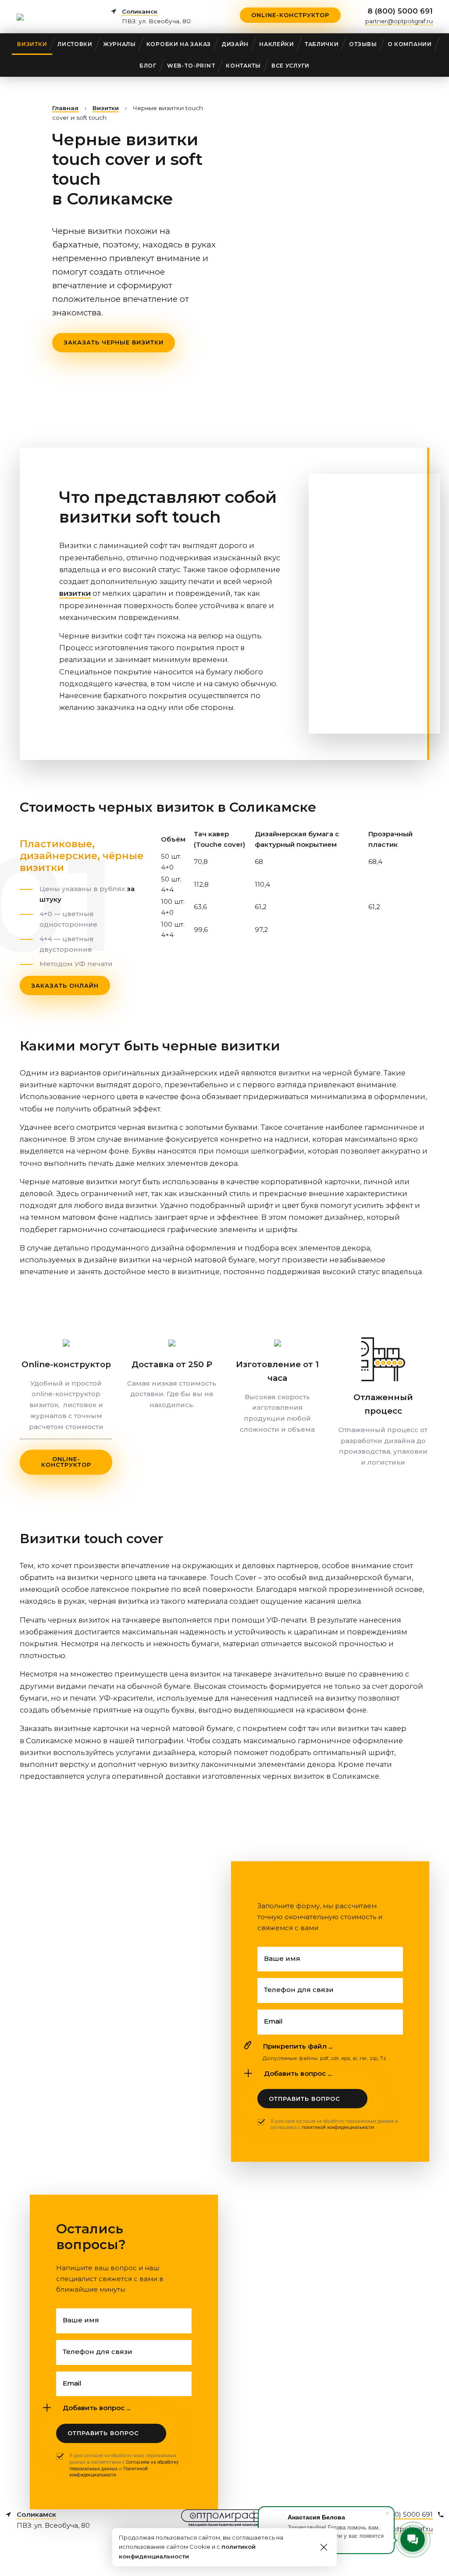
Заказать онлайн (65, 985)
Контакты (243, 66)
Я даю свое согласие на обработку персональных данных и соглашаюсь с (334, 2125)
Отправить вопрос (305, 2099)
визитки (75, 593)
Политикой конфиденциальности (109, 2472)
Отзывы (363, 44)
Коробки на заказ (179, 44)
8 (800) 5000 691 (400, 11)
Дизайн (235, 44)
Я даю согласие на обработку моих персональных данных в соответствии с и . (124, 2465)
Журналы (119, 44)
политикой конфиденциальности (338, 2127)
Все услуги (290, 66)
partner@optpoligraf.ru (399, 21)
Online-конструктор (290, 15)
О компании (410, 44)
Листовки (75, 44)
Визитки (32, 44)
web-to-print (191, 66)
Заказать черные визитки (114, 342)
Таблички (322, 44)
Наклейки (277, 44)
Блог (148, 66)
